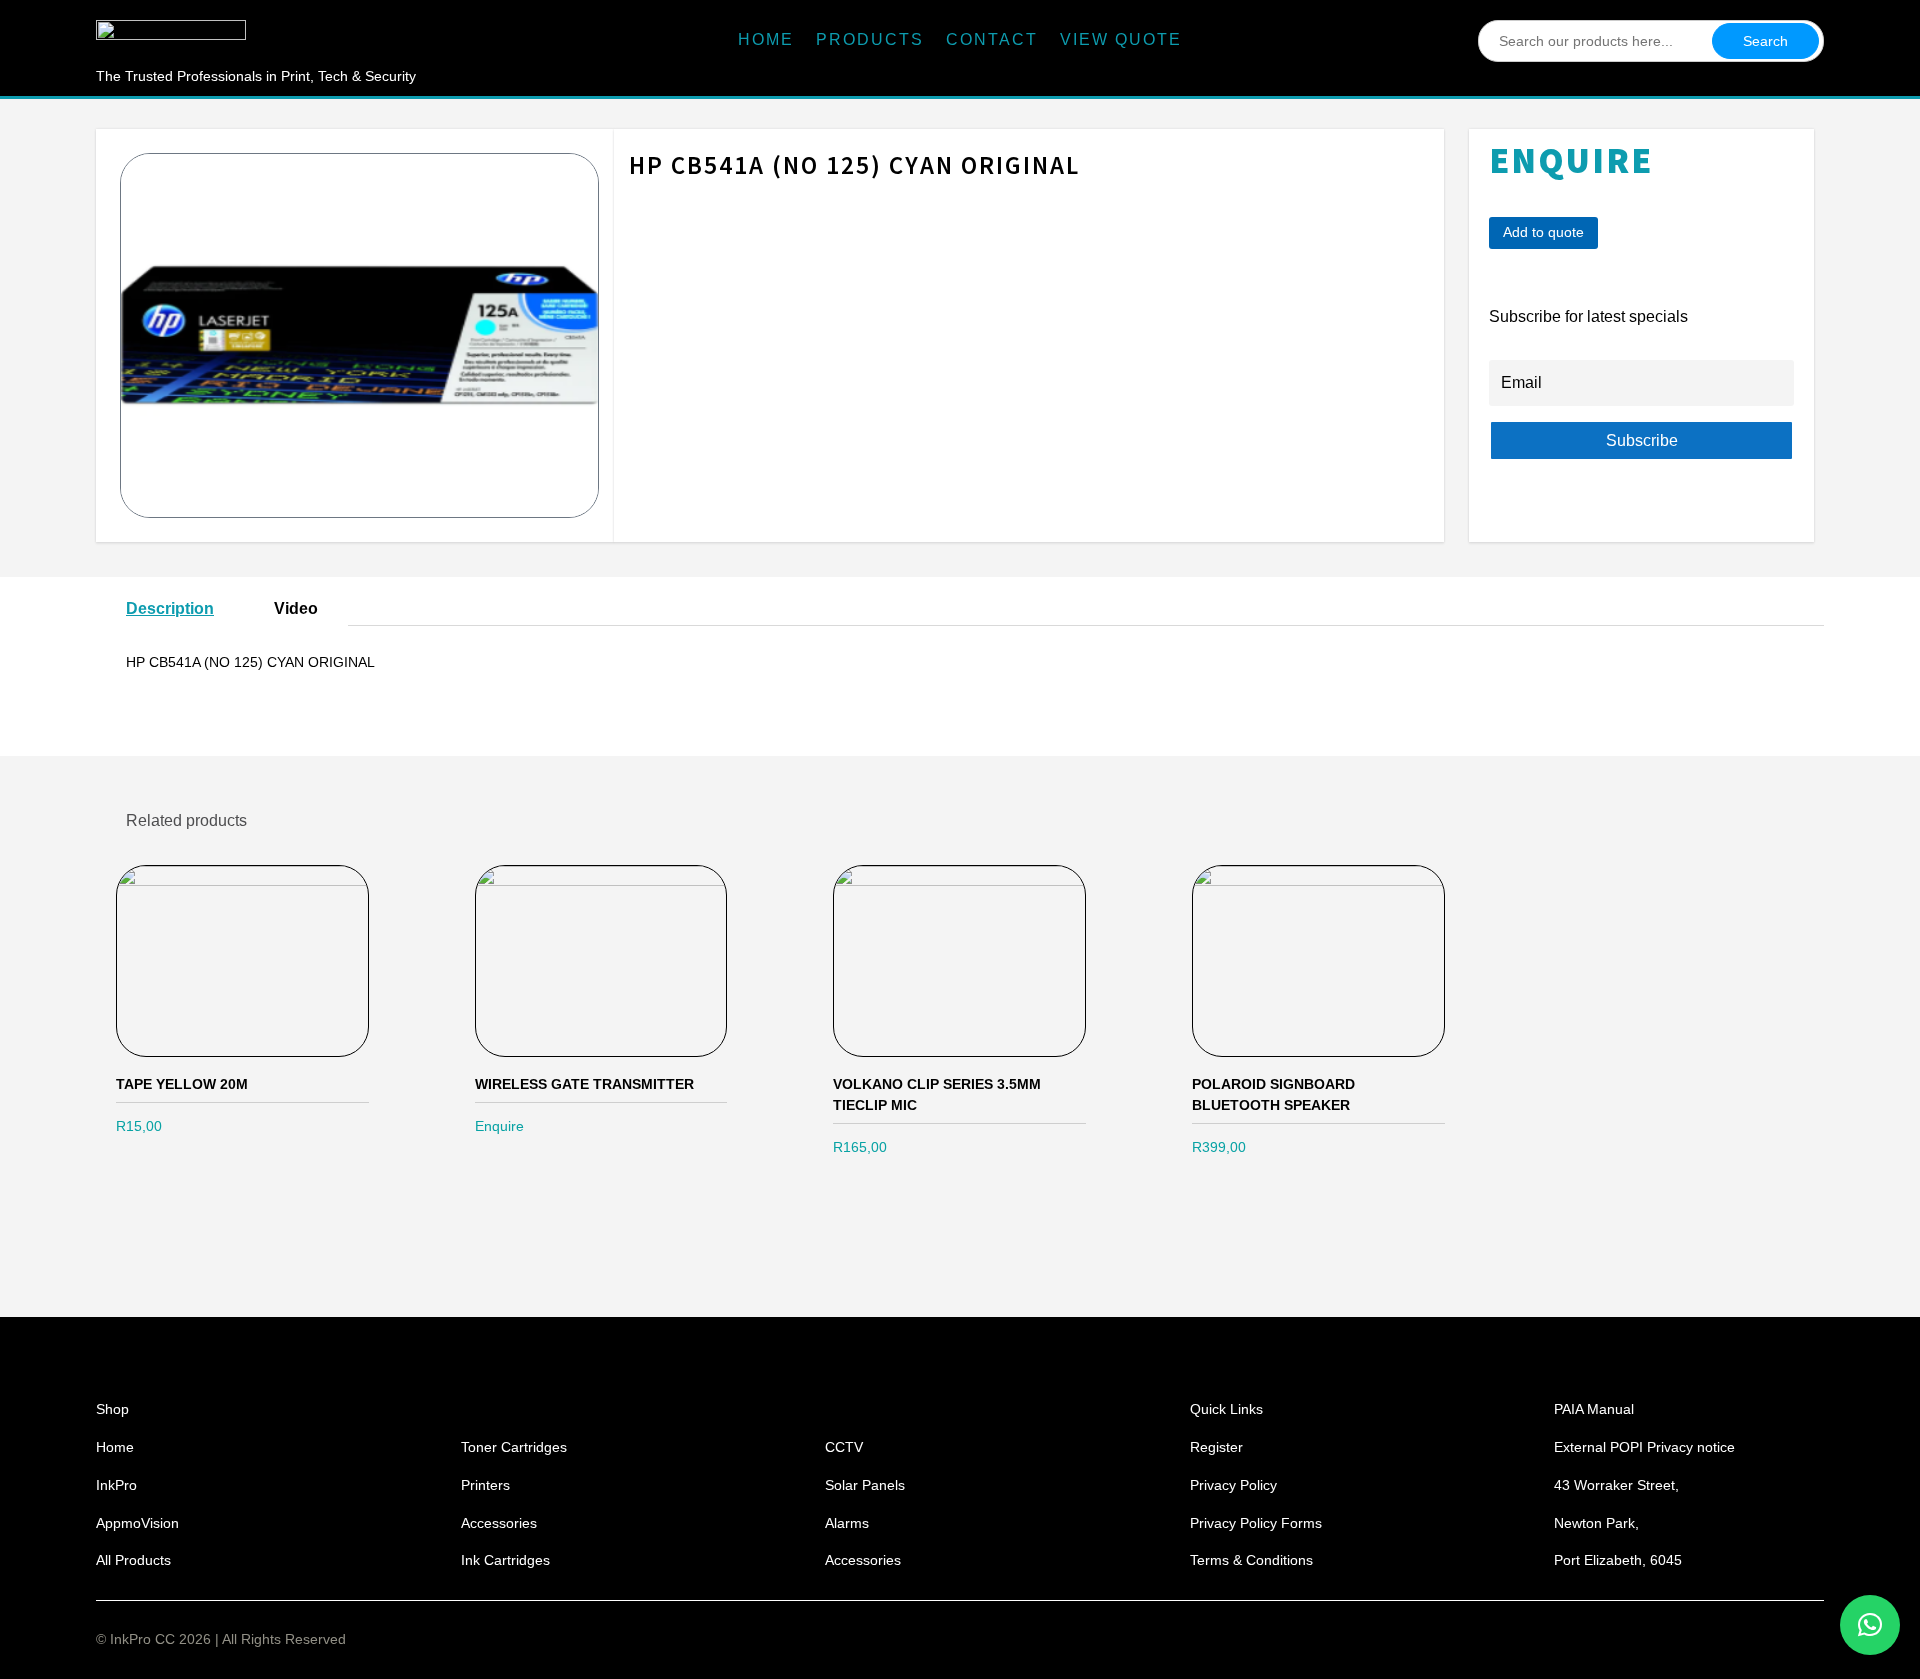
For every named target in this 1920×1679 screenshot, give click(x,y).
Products (870, 40)
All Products (133, 1560)
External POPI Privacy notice (1644, 1447)
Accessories (499, 1523)
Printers (485, 1485)
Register (1216, 1447)
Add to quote (1543, 232)
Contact (992, 40)
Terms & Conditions (1251, 1560)
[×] (1870, 1625)
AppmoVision (137, 1523)
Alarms (847, 1523)
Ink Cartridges (505, 1560)
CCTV (844, 1447)
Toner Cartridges (514, 1447)
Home (766, 40)
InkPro (116, 1485)
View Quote (1121, 40)
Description (170, 608)
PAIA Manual (1594, 1409)
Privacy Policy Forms (1256, 1523)
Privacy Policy (1233, 1485)
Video (296, 608)
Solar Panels (865, 1485)
